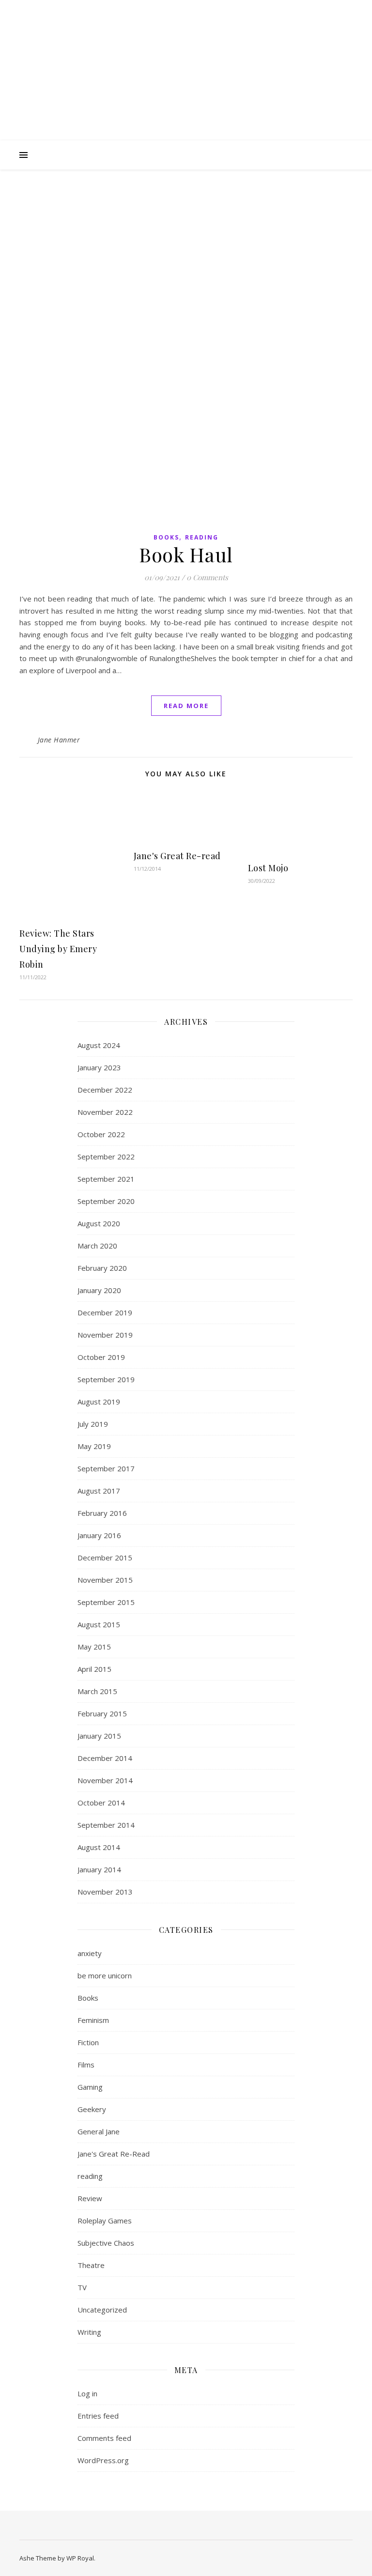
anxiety (90, 1953)
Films (86, 2065)
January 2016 (99, 1535)
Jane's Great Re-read (177, 856)
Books (166, 537)
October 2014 (101, 1803)
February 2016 (102, 1513)
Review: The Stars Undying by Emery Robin (58, 949)
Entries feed (98, 2416)
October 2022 (101, 1134)
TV (82, 2287)
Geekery (92, 2109)
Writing (89, 2332)
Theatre (91, 2265)
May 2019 (94, 1446)
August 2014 (99, 1847)
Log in (87, 2393)
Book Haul (186, 554)
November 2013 (105, 1892)
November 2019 (105, 1335)
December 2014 (105, 1758)
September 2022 (106, 1157)
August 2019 (99, 1402)
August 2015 (99, 1624)
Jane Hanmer (59, 740)
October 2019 (101, 1357)
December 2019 (105, 1312)
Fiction (88, 2042)
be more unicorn (105, 1975)
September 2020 (106, 1201)
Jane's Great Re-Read (114, 2154)
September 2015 (106, 1602)
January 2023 (99, 1067)
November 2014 (105, 1780)
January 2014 (99, 1869)
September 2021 (106, 1179)
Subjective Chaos (106, 2243)
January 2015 (99, 1736)
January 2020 (99, 1290)
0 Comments (207, 577)
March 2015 (97, 1691)
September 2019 (106, 1379)
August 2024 (99, 1045)
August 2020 (99, 1223)
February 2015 (102, 1713)
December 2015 (105, 1558)
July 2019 (93, 1424)
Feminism (93, 2020)
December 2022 (105, 1090)
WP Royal (80, 2558)
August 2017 (99, 1491)
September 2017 (106, 1468)
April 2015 (94, 1669)
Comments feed (104, 2438)
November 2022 (105, 1112)
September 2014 (106, 1825)
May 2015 (94, 1647)
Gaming (90, 2087)
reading (202, 537)
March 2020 (97, 1246)
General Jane (99, 2131)
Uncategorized (102, 2310)
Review (90, 2198)
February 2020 (102, 1268)
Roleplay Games (105, 2221)
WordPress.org (103, 2460)
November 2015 (105, 1580)
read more (186, 706)
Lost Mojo (268, 868)
